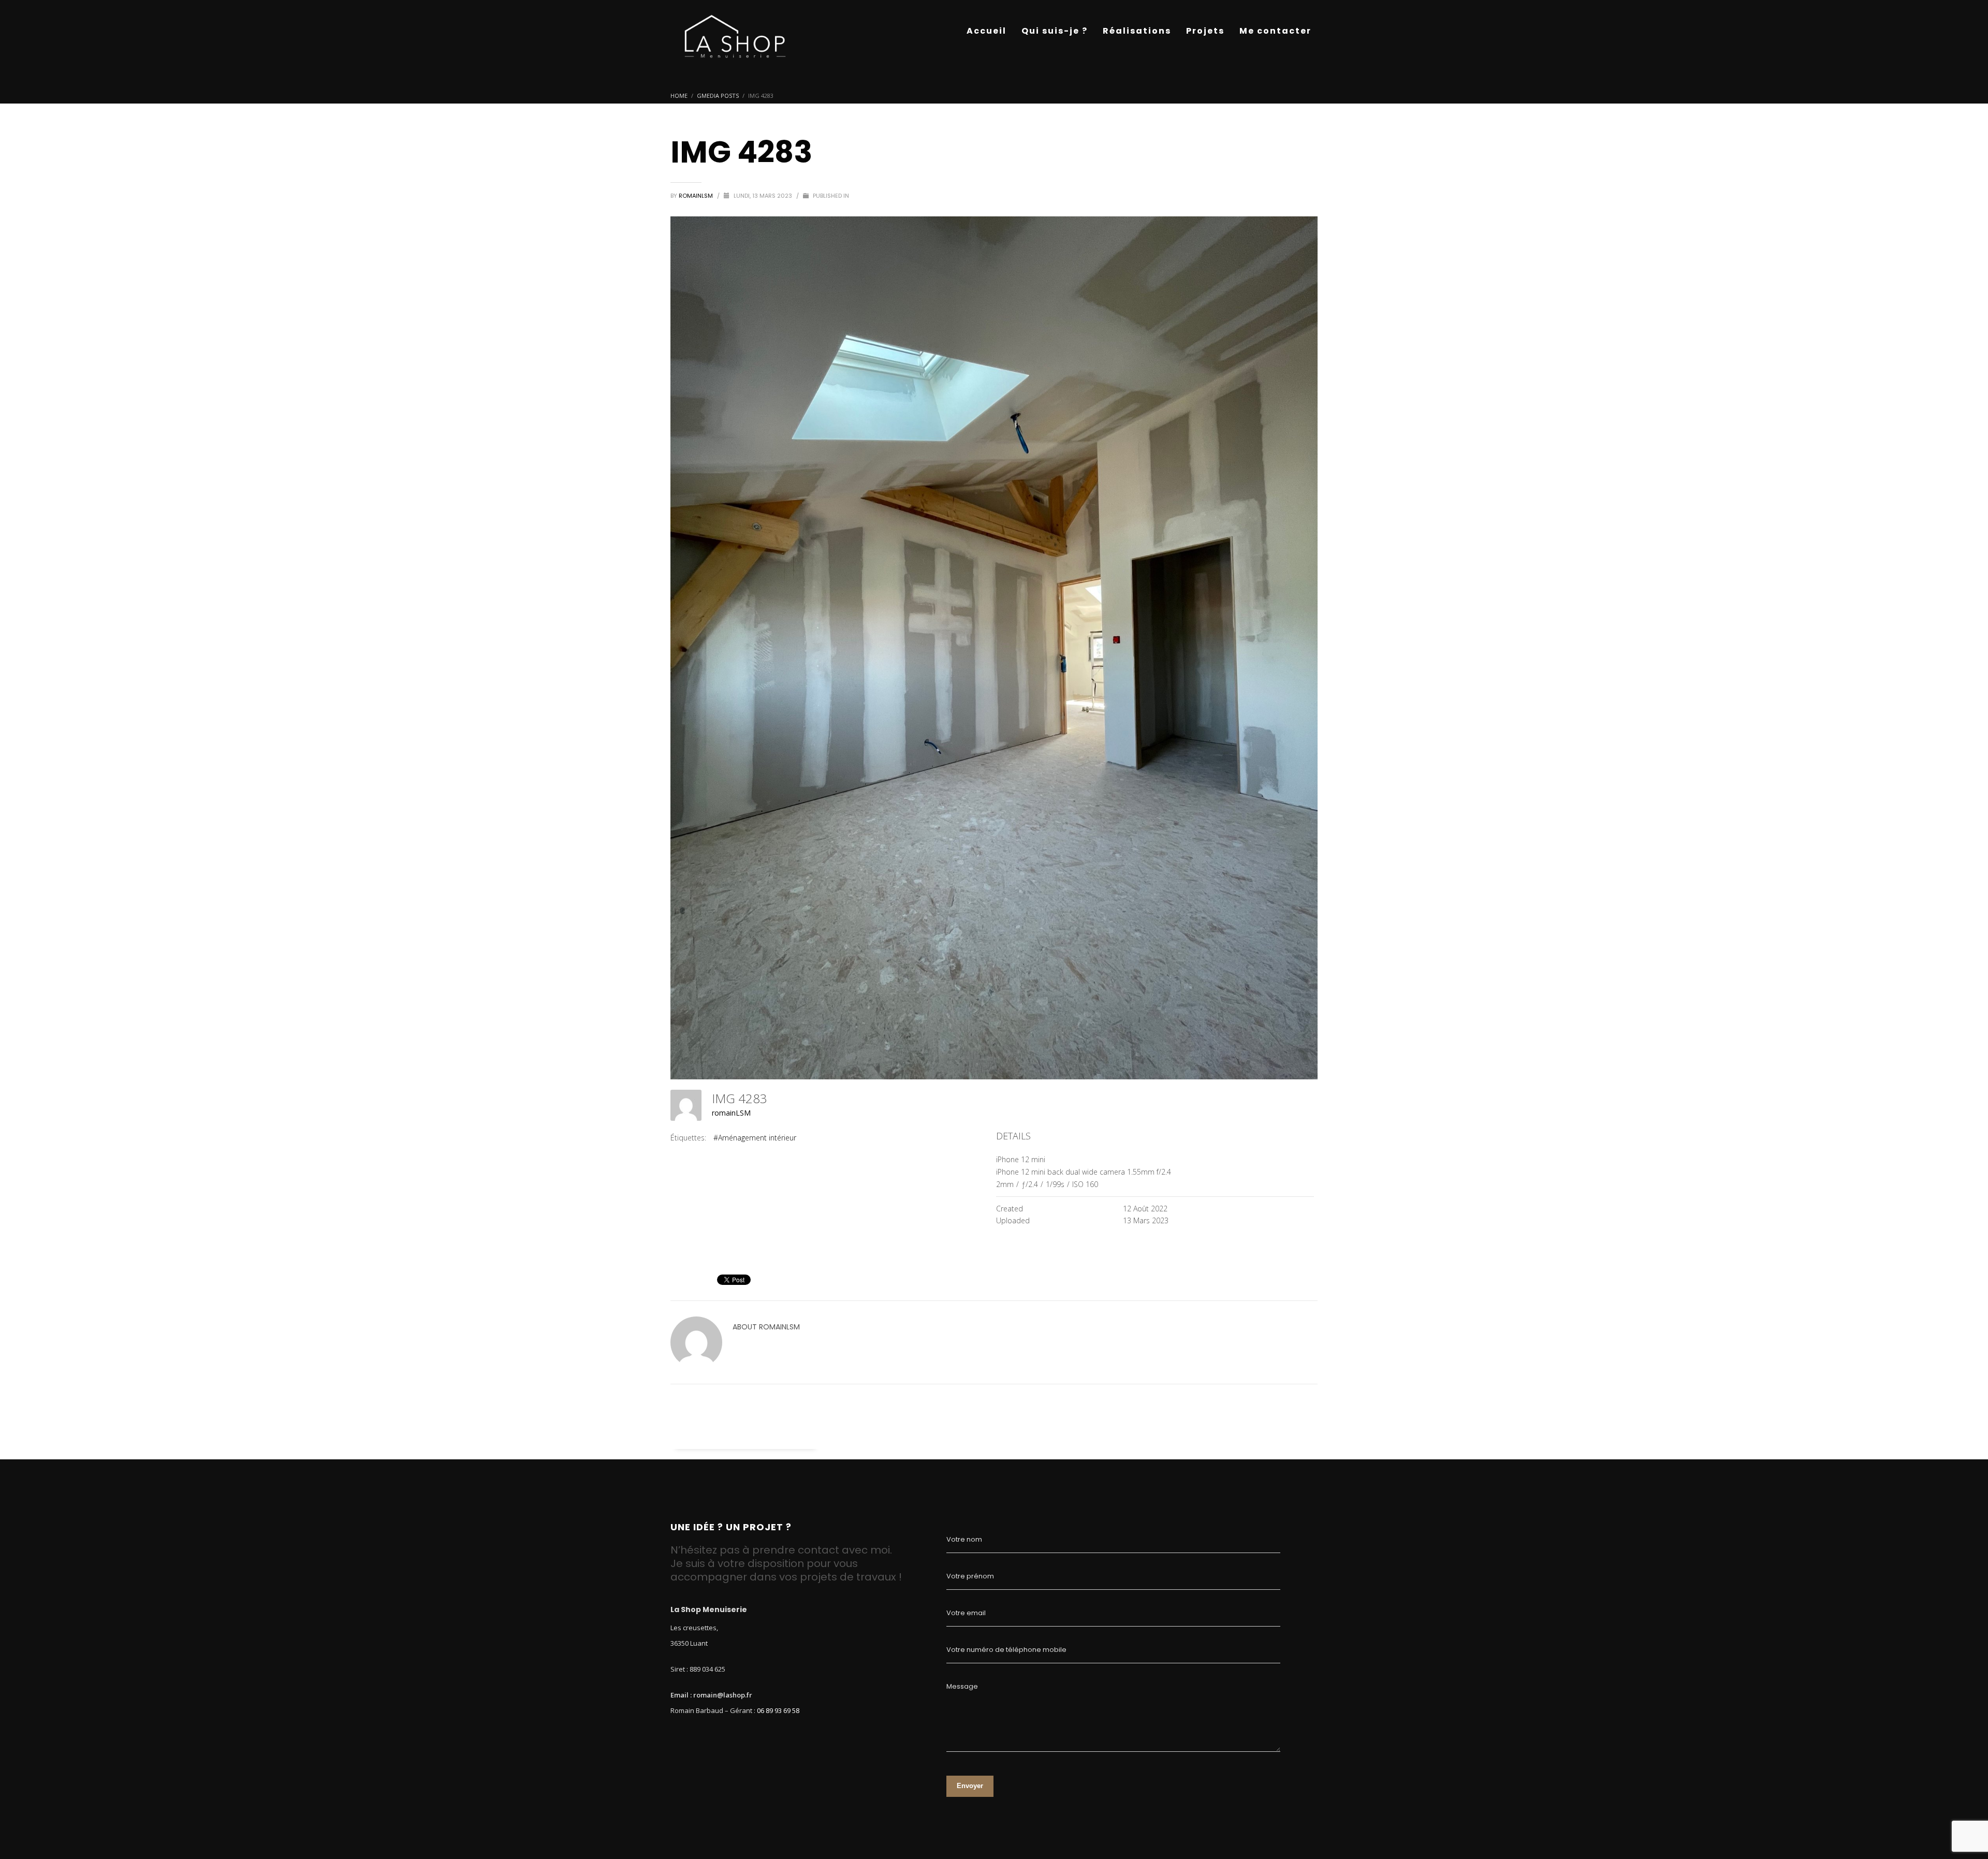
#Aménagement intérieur (755, 1138)
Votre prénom (970, 1576)
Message (962, 1686)
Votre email (966, 1613)
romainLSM (697, 196)
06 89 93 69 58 (778, 1710)
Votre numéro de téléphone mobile (1006, 1650)
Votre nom (964, 1539)
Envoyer (970, 1786)
